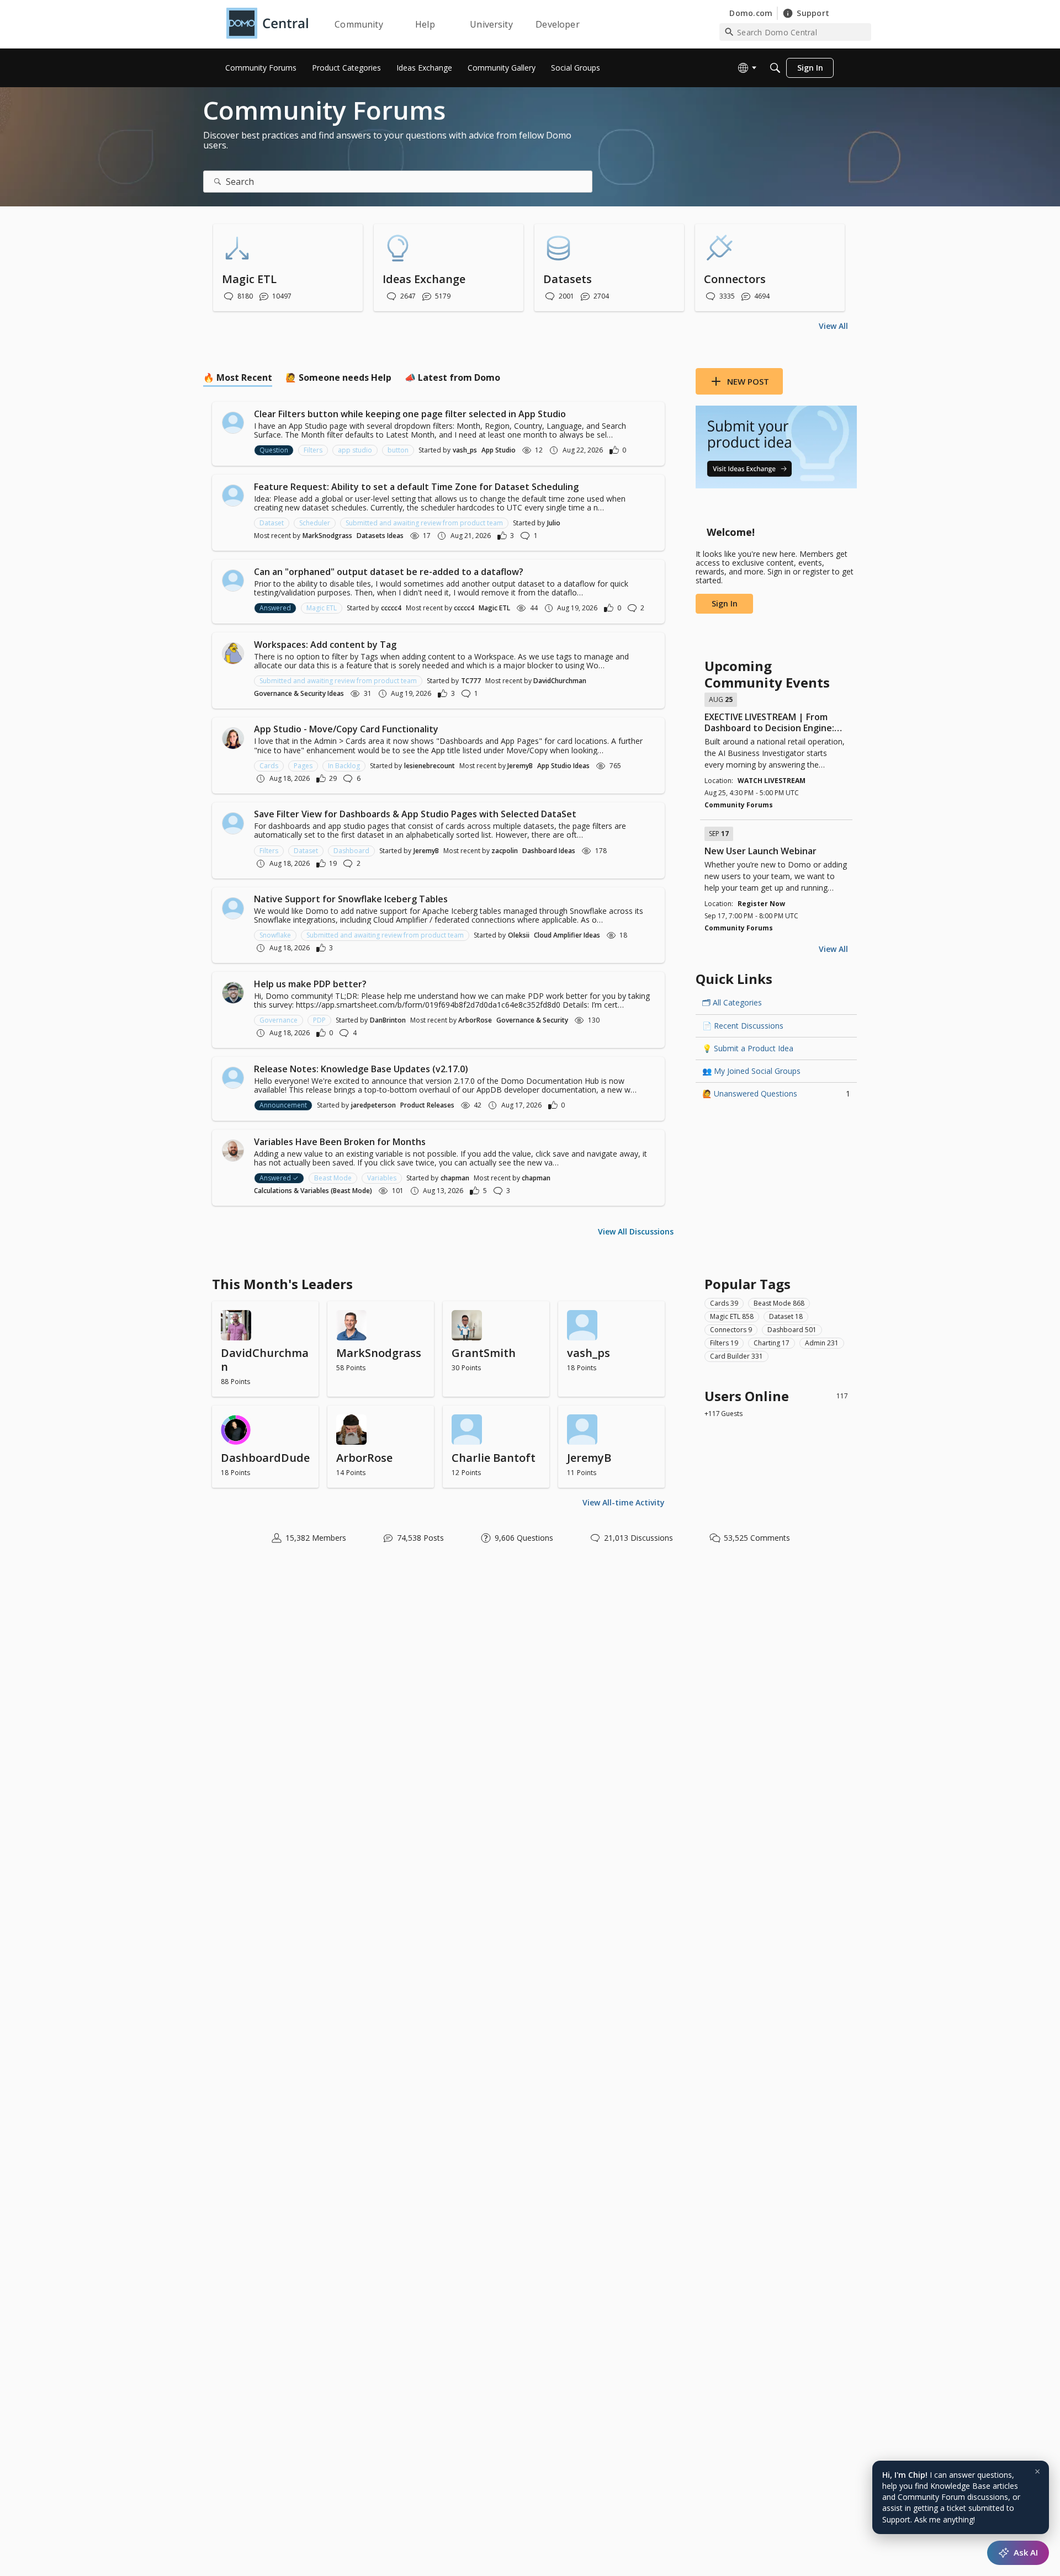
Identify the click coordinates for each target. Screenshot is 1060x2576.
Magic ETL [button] (322, 608)
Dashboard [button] (351, 851)
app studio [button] (355, 450)
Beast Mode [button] (333, 1178)
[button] (233, 423)
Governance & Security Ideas (299, 693)
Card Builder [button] (736, 1356)
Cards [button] (269, 766)
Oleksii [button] (519, 935)
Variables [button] (382, 1178)
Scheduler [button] (315, 523)
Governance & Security (532, 1020)
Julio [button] (554, 523)
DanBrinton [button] (388, 1020)
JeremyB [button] (520, 766)
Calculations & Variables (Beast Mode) (313, 1191)
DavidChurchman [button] (560, 681)
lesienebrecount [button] (430, 766)
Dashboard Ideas (549, 851)
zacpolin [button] (505, 851)
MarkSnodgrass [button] (327, 536)
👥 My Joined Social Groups (751, 1071)
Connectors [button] (731, 1330)
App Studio (499, 450)
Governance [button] (279, 1020)
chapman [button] (455, 1178)
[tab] (238, 377)
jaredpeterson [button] (373, 1105)
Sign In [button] (725, 603)
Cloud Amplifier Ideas (567, 935)
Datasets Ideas (380, 536)
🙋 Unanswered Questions (776, 1093)
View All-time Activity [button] (624, 1502)
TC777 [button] (471, 681)
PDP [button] (319, 1020)
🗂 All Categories (732, 1002)
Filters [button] (313, 450)
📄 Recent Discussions (743, 1026)
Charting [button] (772, 1343)
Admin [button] (822, 1343)
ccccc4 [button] (391, 608)
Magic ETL (494, 608)
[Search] (775, 68)
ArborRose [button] (475, 1020)
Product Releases (427, 1105)
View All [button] (833, 326)
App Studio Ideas (563, 766)
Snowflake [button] (275, 935)
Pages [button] (303, 766)
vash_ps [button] (465, 450)
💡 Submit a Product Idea (748, 1048)
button (398, 450)
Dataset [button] (272, 523)
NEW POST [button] (748, 381)
